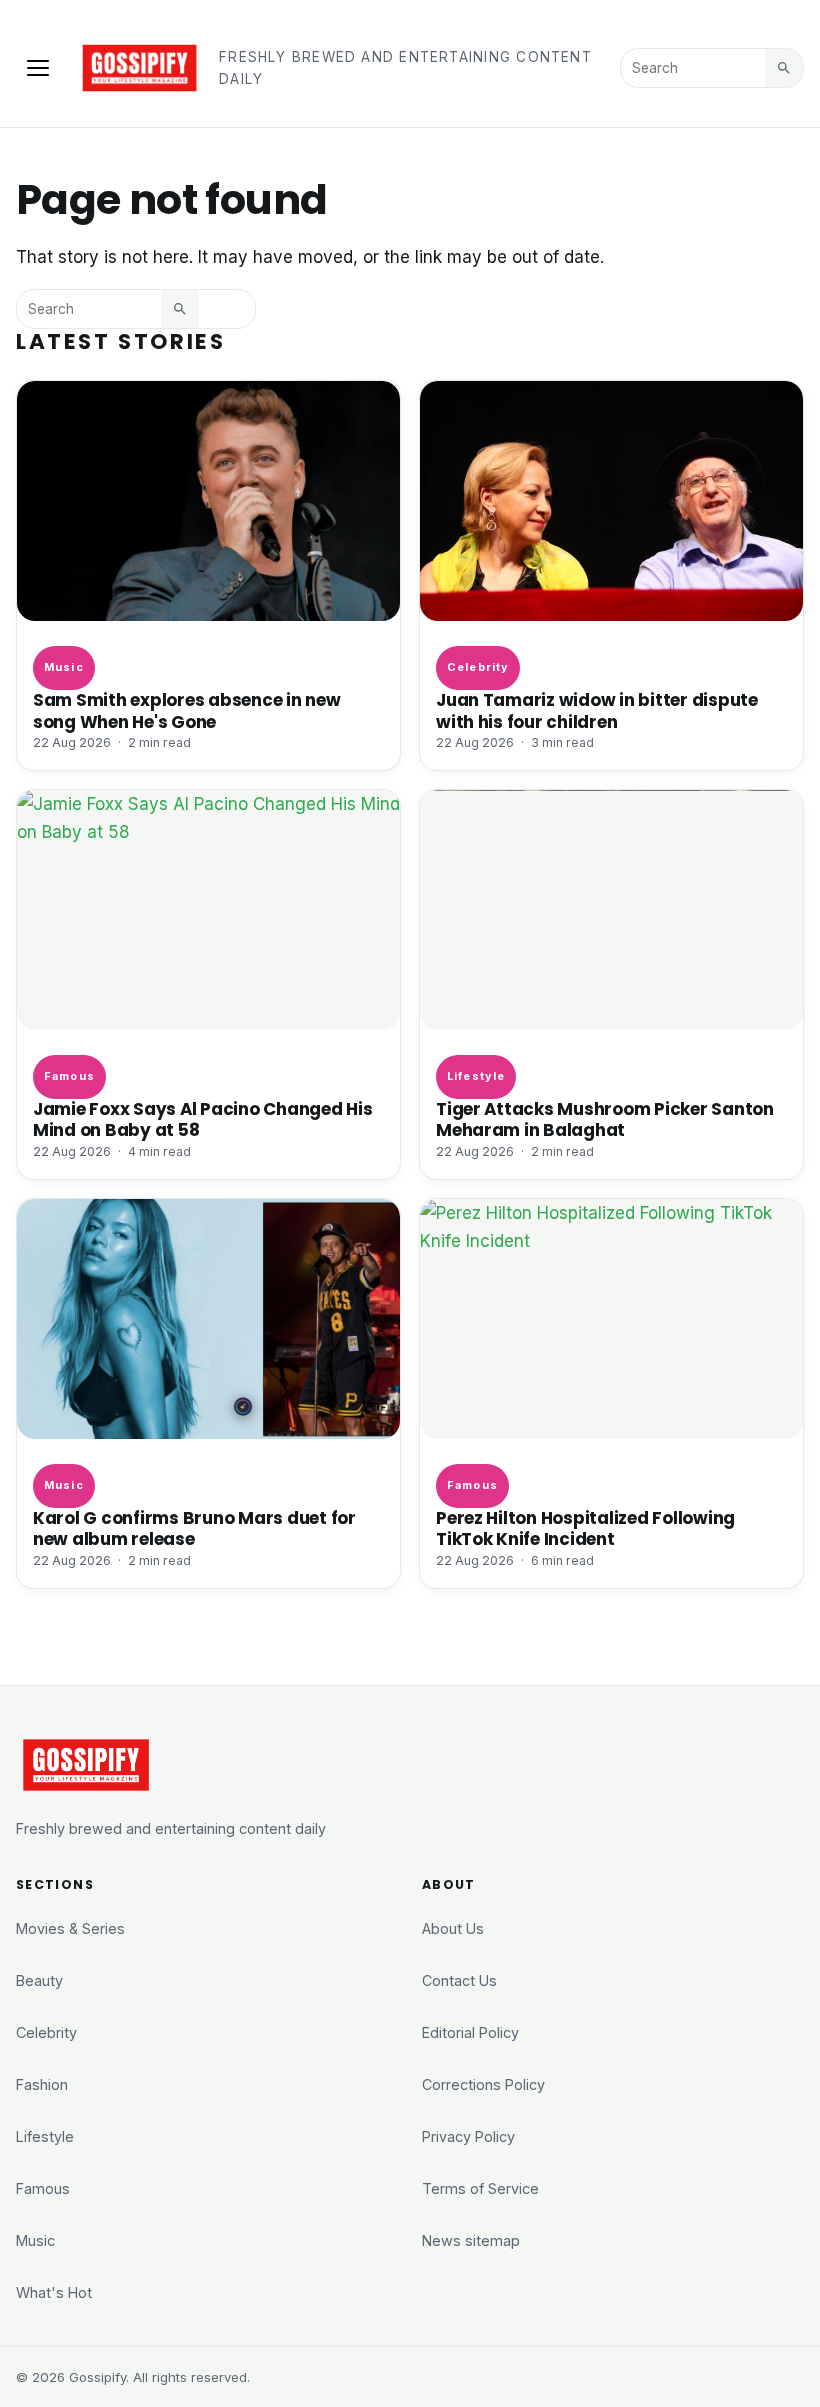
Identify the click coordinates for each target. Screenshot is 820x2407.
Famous (69, 1076)
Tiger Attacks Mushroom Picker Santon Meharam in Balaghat (605, 1119)
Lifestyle (476, 1076)
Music (63, 667)
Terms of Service (480, 2188)
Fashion (42, 2084)
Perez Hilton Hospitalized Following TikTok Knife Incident (585, 1528)
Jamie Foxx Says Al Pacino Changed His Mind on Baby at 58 (203, 1119)
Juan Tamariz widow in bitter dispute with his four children (597, 710)
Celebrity (478, 667)
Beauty (39, 1980)
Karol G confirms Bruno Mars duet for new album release (194, 1528)
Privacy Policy (468, 2136)
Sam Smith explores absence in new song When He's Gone (187, 710)
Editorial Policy (470, 2032)
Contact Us (459, 1980)
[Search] (784, 68)
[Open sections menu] (38, 68)
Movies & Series (70, 1928)
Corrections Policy (483, 2084)
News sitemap (471, 2240)
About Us (453, 1928)
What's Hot (54, 2292)
